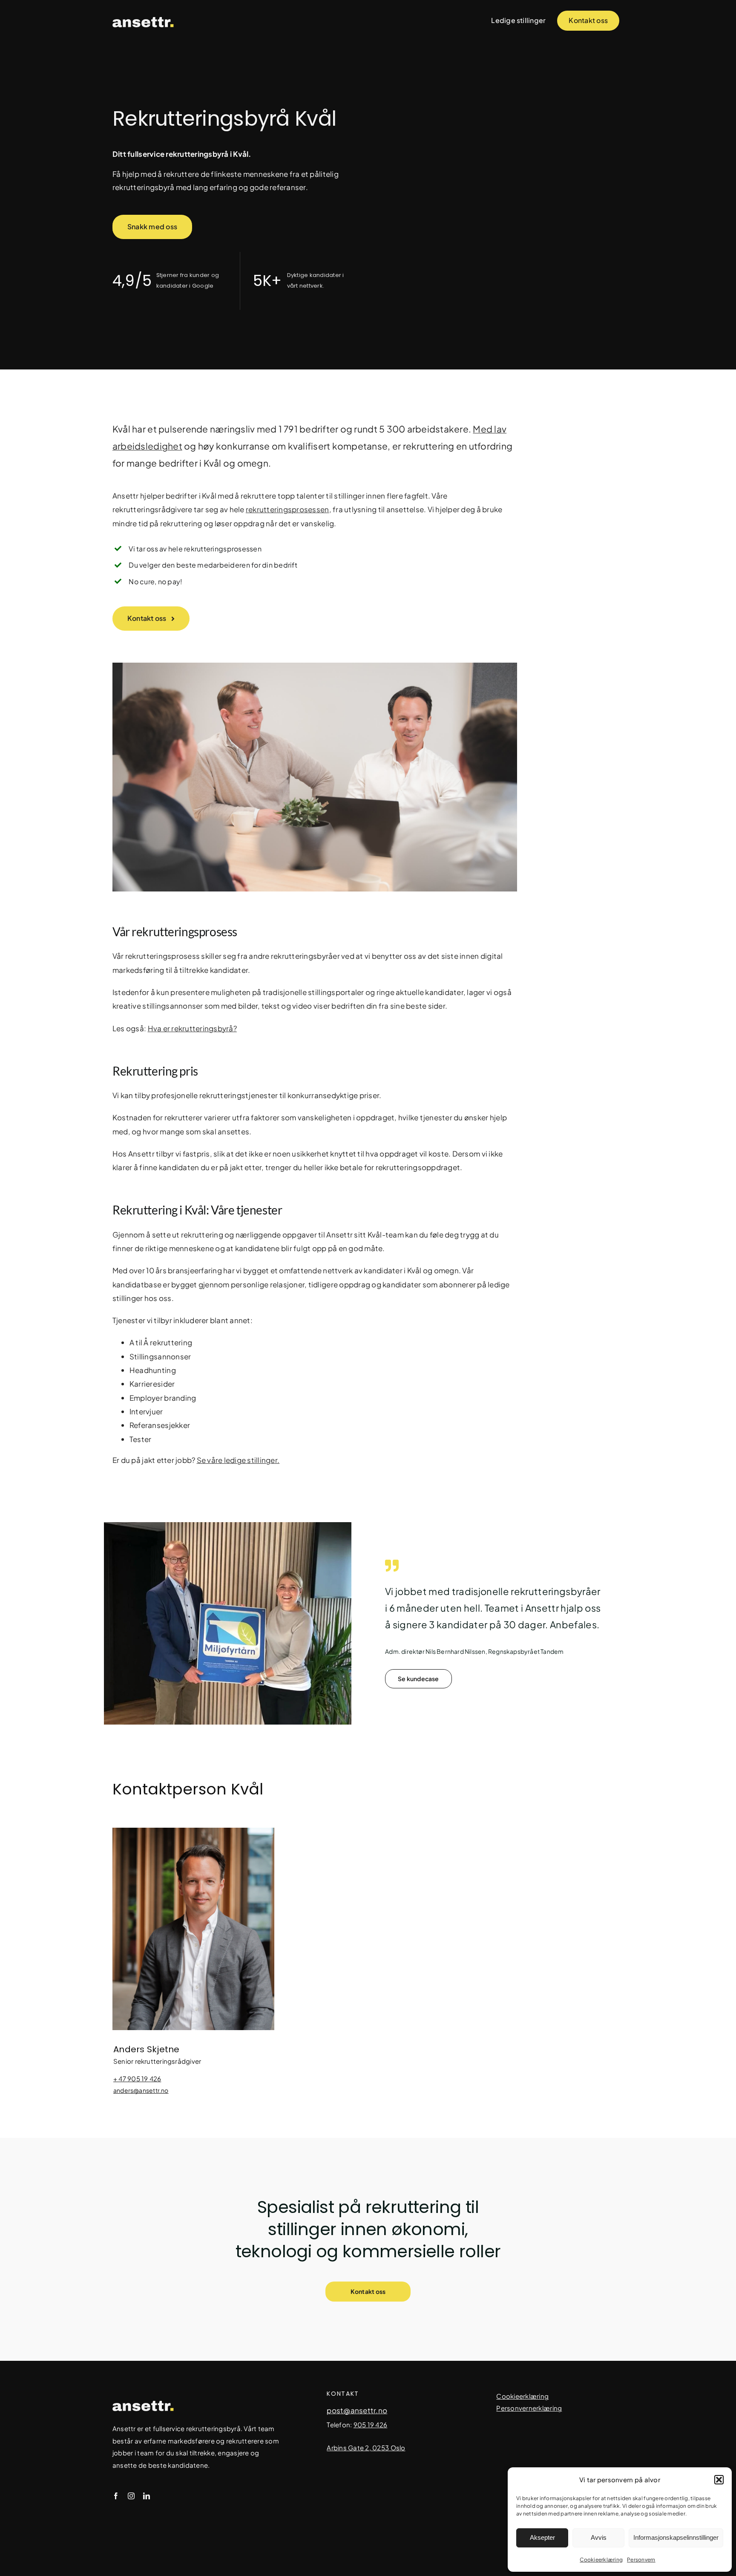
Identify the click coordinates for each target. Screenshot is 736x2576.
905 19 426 (371, 2425)
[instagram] (131, 2496)
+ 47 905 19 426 (137, 2078)
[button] (719, 2480)
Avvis (599, 2537)
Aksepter (542, 2537)
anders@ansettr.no (141, 2090)
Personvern (641, 2560)
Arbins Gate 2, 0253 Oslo (366, 2448)
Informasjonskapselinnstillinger (676, 2537)
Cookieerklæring (601, 2560)
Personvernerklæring (529, 2408)
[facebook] (116, 2496)
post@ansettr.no (357, 2410)
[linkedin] (147, 2496)
